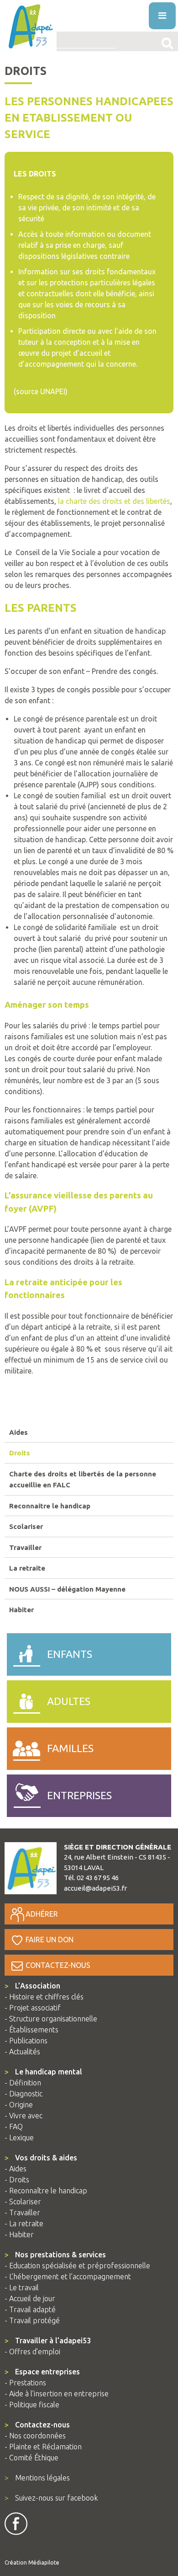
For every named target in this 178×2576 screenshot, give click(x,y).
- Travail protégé (32, 2320)
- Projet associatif (33, 2008)
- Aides (16, 2169)
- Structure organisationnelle (51, 2019)
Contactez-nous (58, 1965)
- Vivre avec (24, 2116)
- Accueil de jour (30, 2298)
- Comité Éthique (31, 2458)
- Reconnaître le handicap (46, 2191)
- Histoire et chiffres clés (44, 1997)
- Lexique (19, 2138)
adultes (69, 1701)
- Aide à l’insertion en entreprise (57, 2394)
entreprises (79, 1795)
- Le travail (22, 2287)
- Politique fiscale (32, 2405)
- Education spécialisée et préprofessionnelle (77, 2266)
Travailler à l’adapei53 (48, 2341)
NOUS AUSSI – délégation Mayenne (67, 1589)
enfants (70, 1654)
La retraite (27, 1568)
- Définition (23, 2083)
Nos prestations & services (55, 2255)
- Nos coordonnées (35, 2436)
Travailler (25, 1547)
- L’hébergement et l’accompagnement (68, 2277)
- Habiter (19, 2234)
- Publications (26, 2041)
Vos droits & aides (41, 2158)
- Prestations (25, 2383)
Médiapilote (44, 2563)
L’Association (32, 1986)
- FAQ (14, 2127)
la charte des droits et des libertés (114, 501)
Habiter (21, 1610)
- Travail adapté (30, 2309)
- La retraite (24, 2223)
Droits (20, 1453)
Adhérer (42, 1914)
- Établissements (31, 2030)
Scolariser (26, 1526)
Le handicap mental (43, 2072)
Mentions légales (37, 2478)
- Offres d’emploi (32, 2352)
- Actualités (22, 2052)
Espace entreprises (42, 2372)
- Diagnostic (24, 2094)
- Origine (19, 2105)
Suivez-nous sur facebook (51, 2498)
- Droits (17, 2180)
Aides (18, 1432)
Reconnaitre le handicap (50, 1506)
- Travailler (22, 2213)
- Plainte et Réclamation (43, 2447)
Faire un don (50, 1940)
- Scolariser (23, 2202)
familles (70, 1748)
